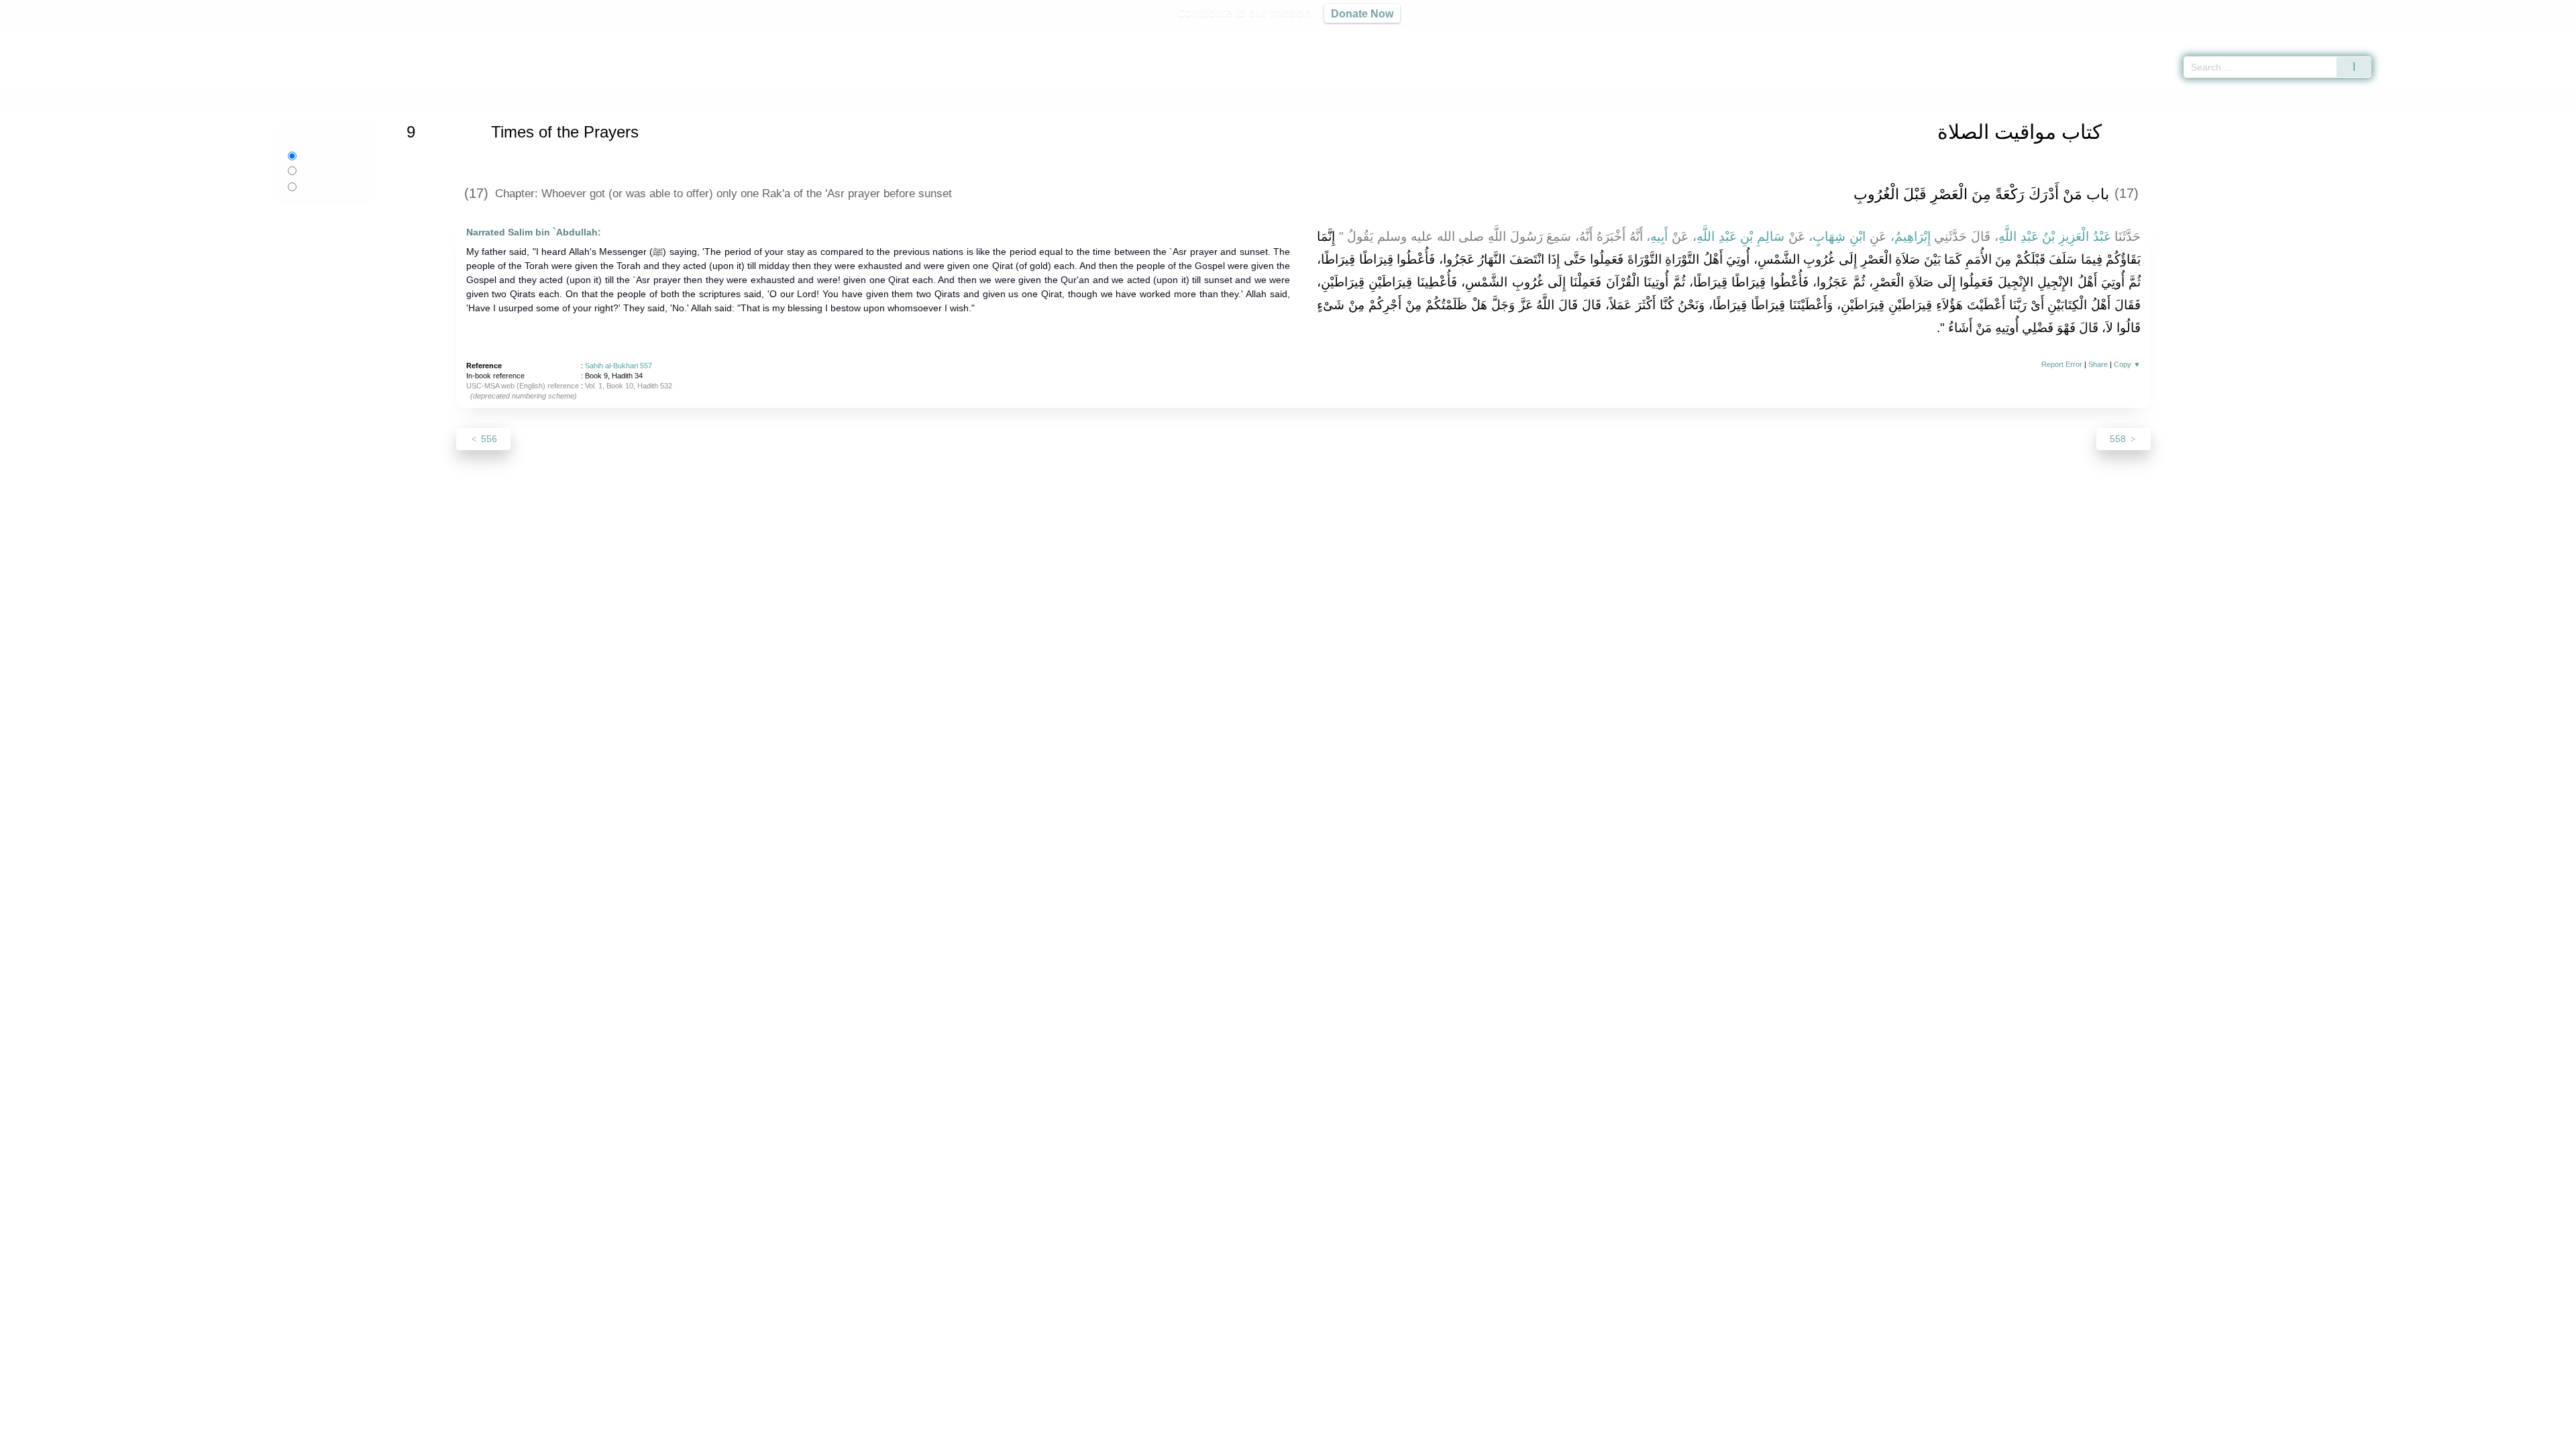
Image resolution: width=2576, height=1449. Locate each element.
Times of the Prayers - (640, 96)
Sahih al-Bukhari (516, 96)
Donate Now (1362, 13)
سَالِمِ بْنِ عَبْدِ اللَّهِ (1740, 236)
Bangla (324, 186)
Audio (2543, 34)
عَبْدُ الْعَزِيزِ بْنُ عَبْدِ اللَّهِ (2055, 236)
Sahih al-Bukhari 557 (619, 366)
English (315, 156)
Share (2098, 364)
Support (1223, 1437)
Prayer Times (2497, 34)
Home (462, 96)
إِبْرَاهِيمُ (1913, 236)
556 (488, 439)
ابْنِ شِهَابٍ (1839, 236)
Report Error (2062, 364)
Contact (1331, 1437)
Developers (1277, 1437)
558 (2119, 439)
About (1146, 1437)
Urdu (321, 170)
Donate (1375, 1437)
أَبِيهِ (1659, 236)
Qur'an (2409, 34)
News (1182, 1437)
